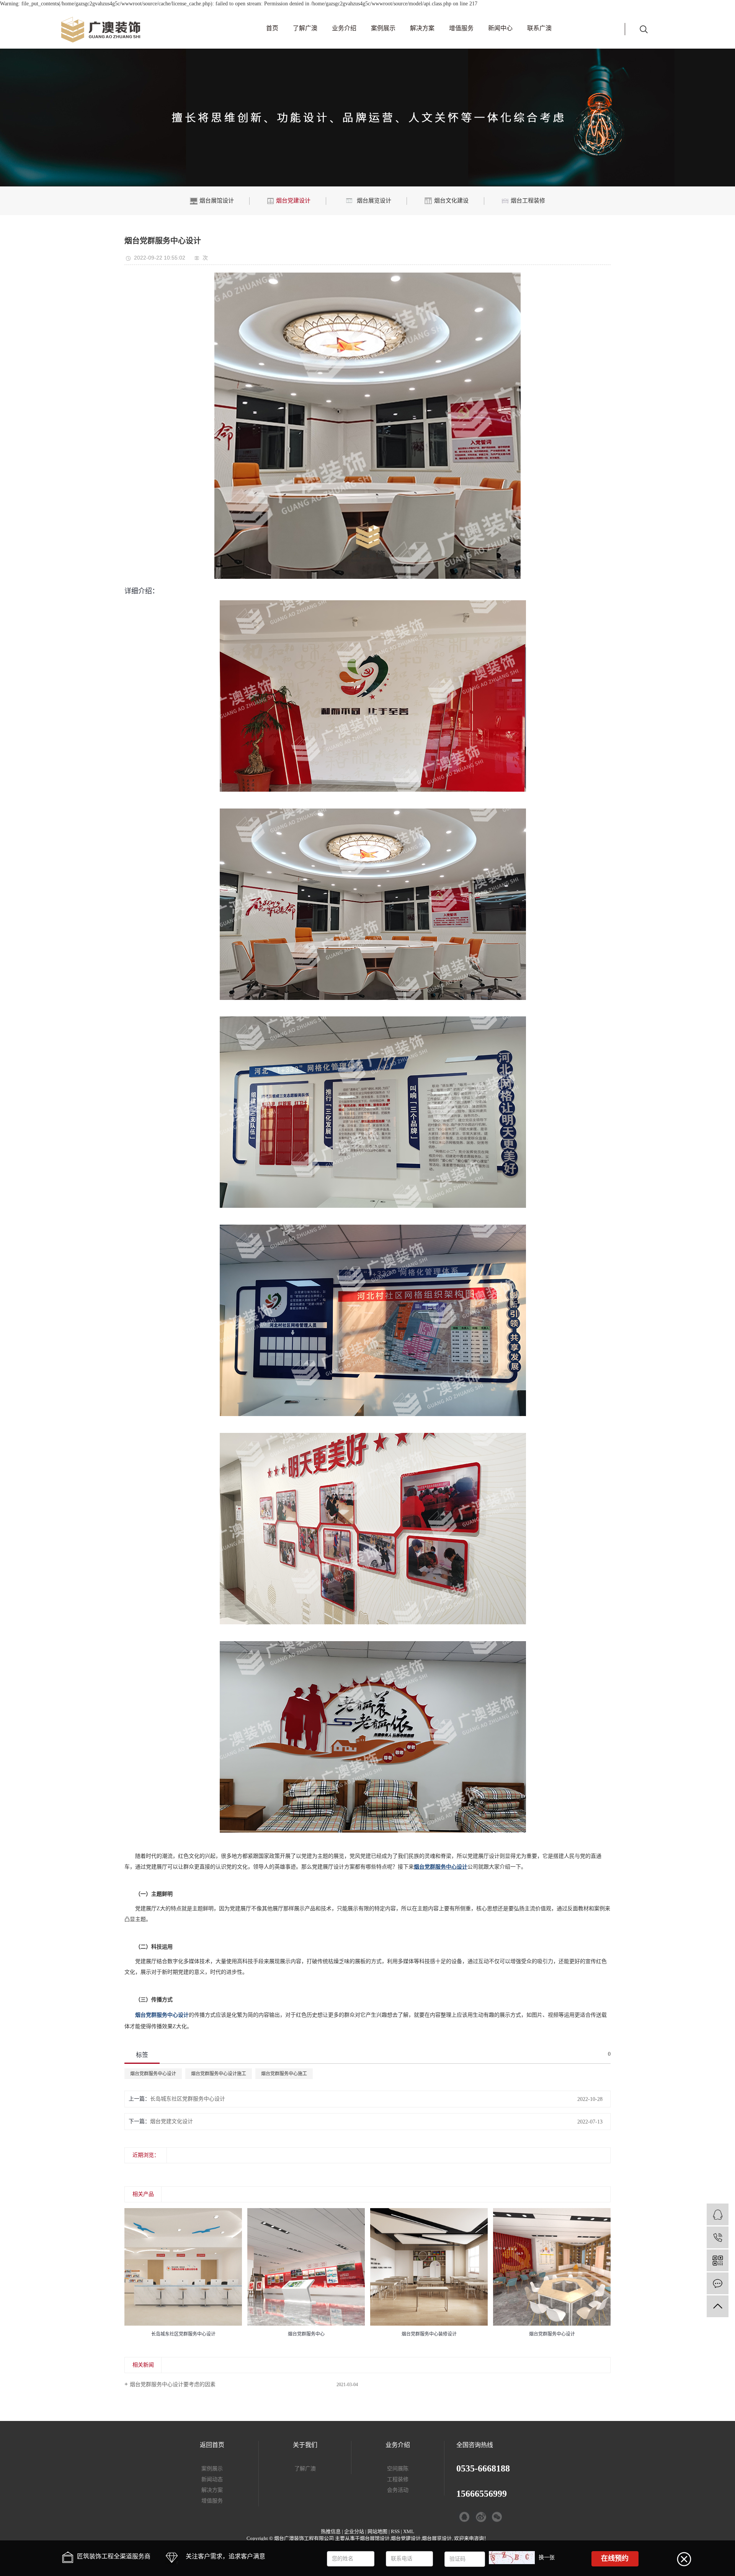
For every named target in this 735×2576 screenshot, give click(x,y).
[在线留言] (718, 2283)
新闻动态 (212, 2479)
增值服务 (461, 28)
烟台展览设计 (437, 2538)
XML (409, 2531)
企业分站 (354, 2531)
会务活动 (398, 2490)
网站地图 (377, 2531)
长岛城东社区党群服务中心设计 (188, 2099)
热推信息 (331, 2531)
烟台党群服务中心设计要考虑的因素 (173, 2384)
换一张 (547, 2557)
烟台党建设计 (406, 2538)
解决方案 (422, 28)
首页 (272, 28)
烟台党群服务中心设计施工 (219, 2074)
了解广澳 (305, 28)
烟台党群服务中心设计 (153, 2074)
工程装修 (398, 2479)
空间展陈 (398, 2469)
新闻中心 (500, 28)
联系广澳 (539, 28)
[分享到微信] (495, 2517)
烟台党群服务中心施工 (284, 2074)
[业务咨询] (718, 2214)
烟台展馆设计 (375, 2538)
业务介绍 (344, 28)
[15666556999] (718, 2237)
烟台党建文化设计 (171, 2121)
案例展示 (383, 28)
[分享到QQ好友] (463, 2517)
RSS (395, 2531)
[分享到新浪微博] (479, 2517)
